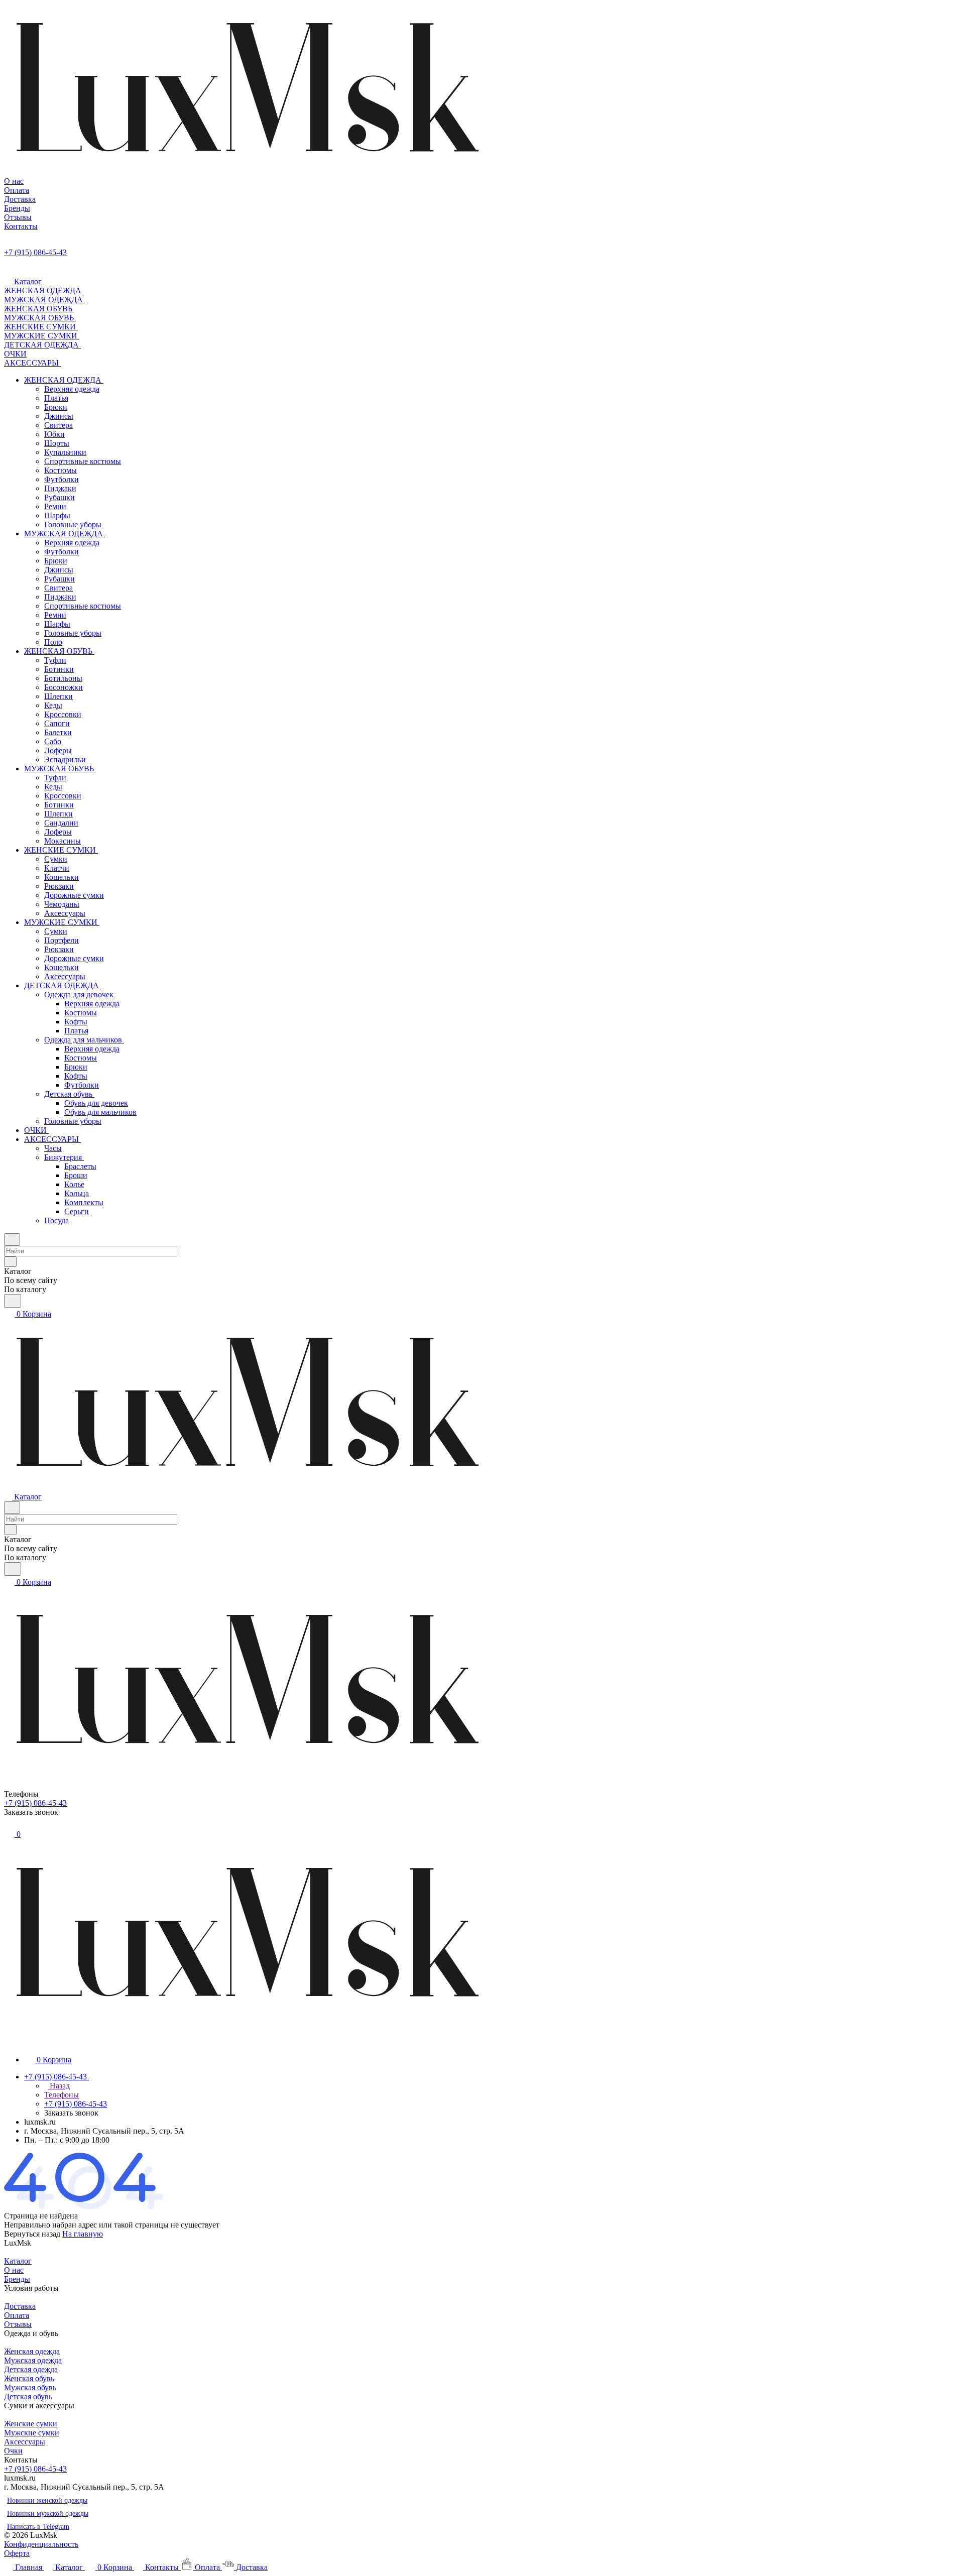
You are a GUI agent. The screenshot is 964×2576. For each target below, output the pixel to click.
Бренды (17, 2279)
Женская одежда (32, 2351)
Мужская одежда (33, 2360)
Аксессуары (25, 2442)
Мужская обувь (30, 2387)
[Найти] (13, 1301)
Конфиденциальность (41, 2544)
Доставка (20, 2306)
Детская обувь (28, 2396)
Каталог (18, 2261)
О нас (14, 2270)
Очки (13, 2451)
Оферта (17, 2553)
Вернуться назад (32, 2234)
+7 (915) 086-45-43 (35, 252)
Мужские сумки (32, 2433)
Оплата (17, 2315)
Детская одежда (31, 2369)
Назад (59, 2086)
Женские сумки (31, 2424)
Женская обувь (29, 2378)
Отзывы (18, 2324)
